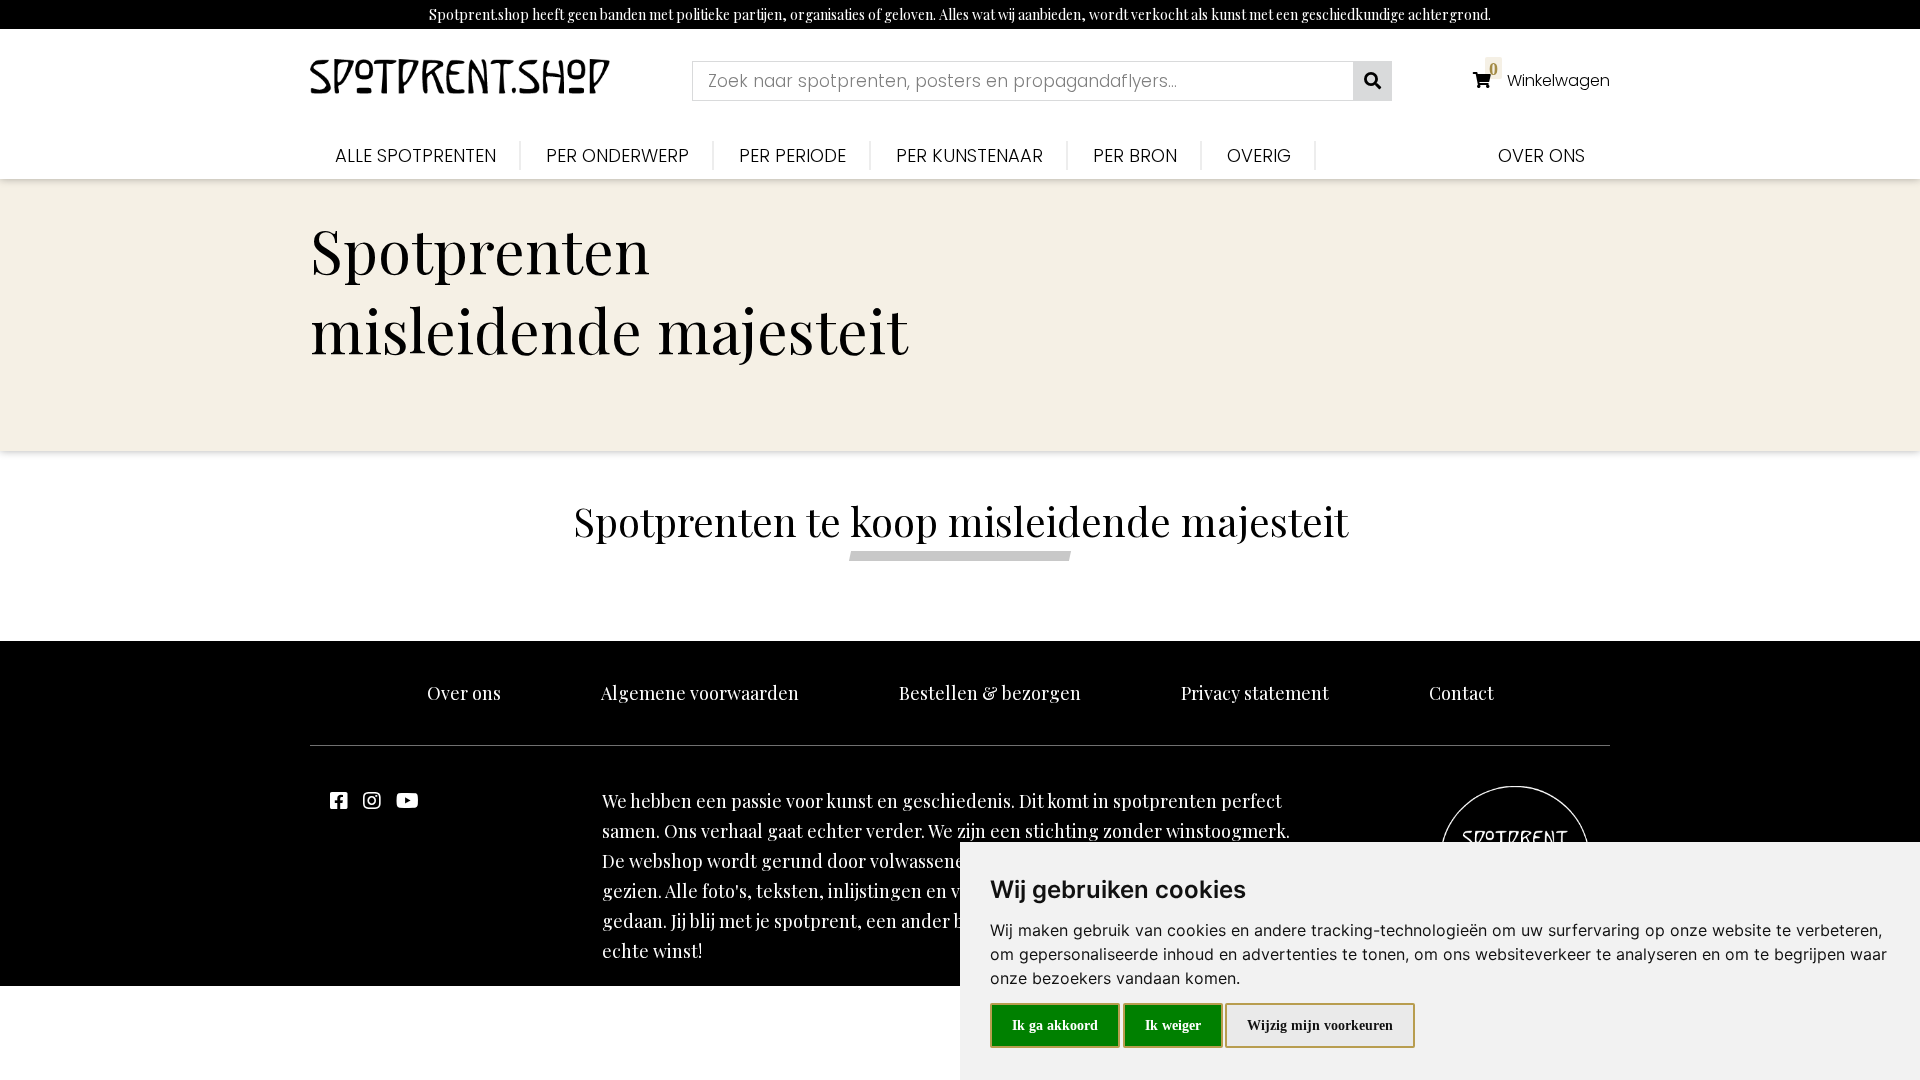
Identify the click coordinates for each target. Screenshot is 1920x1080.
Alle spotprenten (415, 155)
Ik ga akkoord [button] (1055, 1025)
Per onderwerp (617, 155)
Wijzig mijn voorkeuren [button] (1320, 1025)
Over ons (1541, 155)
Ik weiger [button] (1173, 1025)
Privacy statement (1255, 693)
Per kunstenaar (969, 155)
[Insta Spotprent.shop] (372, 799)
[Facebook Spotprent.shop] (339, 799)
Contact (1461, 693)
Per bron (1135, 155)
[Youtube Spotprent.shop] (407, 799)
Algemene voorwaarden (700, 693)
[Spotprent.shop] (460, 80)
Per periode (792, 155)
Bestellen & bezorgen (990, 693)
